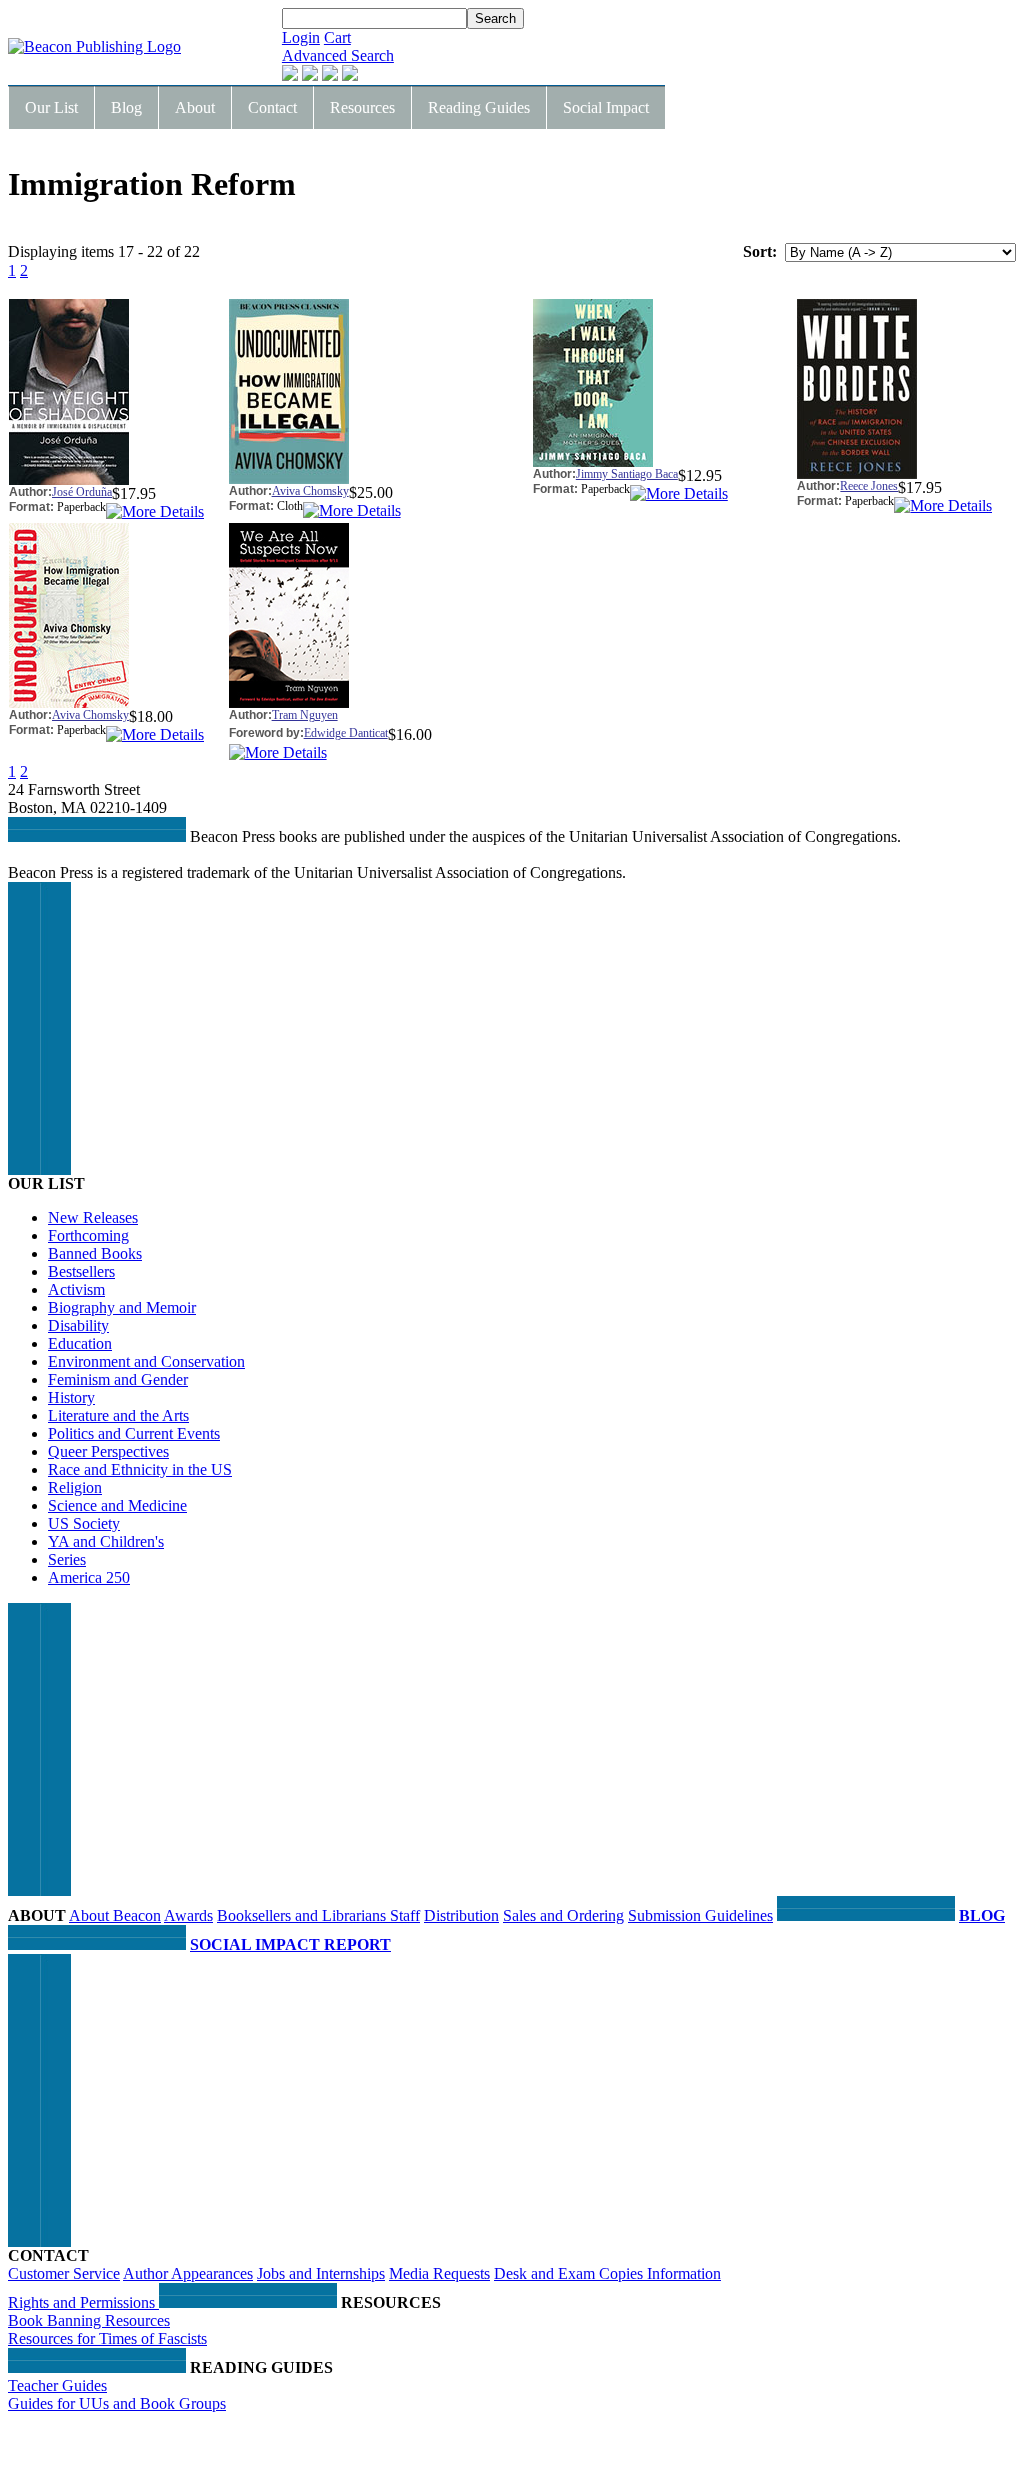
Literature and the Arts (118, 1415)
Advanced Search (338, 55)
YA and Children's (106, 1541)
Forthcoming (88, 1235)
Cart (337, 37)
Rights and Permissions (83, 2302)
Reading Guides (479, 107)
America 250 (89, 1577)
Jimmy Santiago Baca (627, 474)
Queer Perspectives (108, 1451)
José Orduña (82, 492)
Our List (51, 107)
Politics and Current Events (134, 1433)
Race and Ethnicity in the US (140, 1469)
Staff (405, 1915)
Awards (188, 1915)
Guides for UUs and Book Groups (117, 2403)
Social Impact (606, 107)
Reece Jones (869, 486)
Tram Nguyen (305, 715)
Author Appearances (188, 2273)
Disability (78, 1325)
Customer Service (64, 2273)
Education (80, 1343)
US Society (84, 1523)
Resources (362, 107)
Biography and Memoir (122, 1307)
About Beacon (115, 1915)
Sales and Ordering (563, 1915)
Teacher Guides (57, 2385)
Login (301, 37)
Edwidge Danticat (346, 733)
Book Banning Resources (89, 2320)
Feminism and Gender (118, 1379)
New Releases (93, 1217)
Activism (76, 1289)
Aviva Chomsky (310, 491)
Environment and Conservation (146, 1361)
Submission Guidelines (700, 1915)
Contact (272, 107)
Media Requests (439, 2273)
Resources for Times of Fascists (107, 2338)
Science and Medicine (117, 1505)
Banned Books (95, 1253)
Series (67, 1559)
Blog (126, 107)
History (71, 1397)
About (195, 107)
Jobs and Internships (321, 2273)
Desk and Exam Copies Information (607, 2273)
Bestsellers (81, 1271)
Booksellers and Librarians (303, 1915)
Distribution (461, 1915)
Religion (75, 1487)
